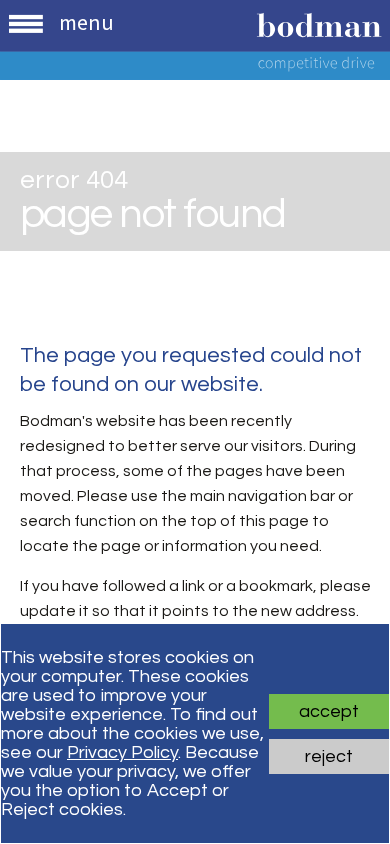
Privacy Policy (122, 752)
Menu (86, 22)
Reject (329, 756)
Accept (329, 711)
